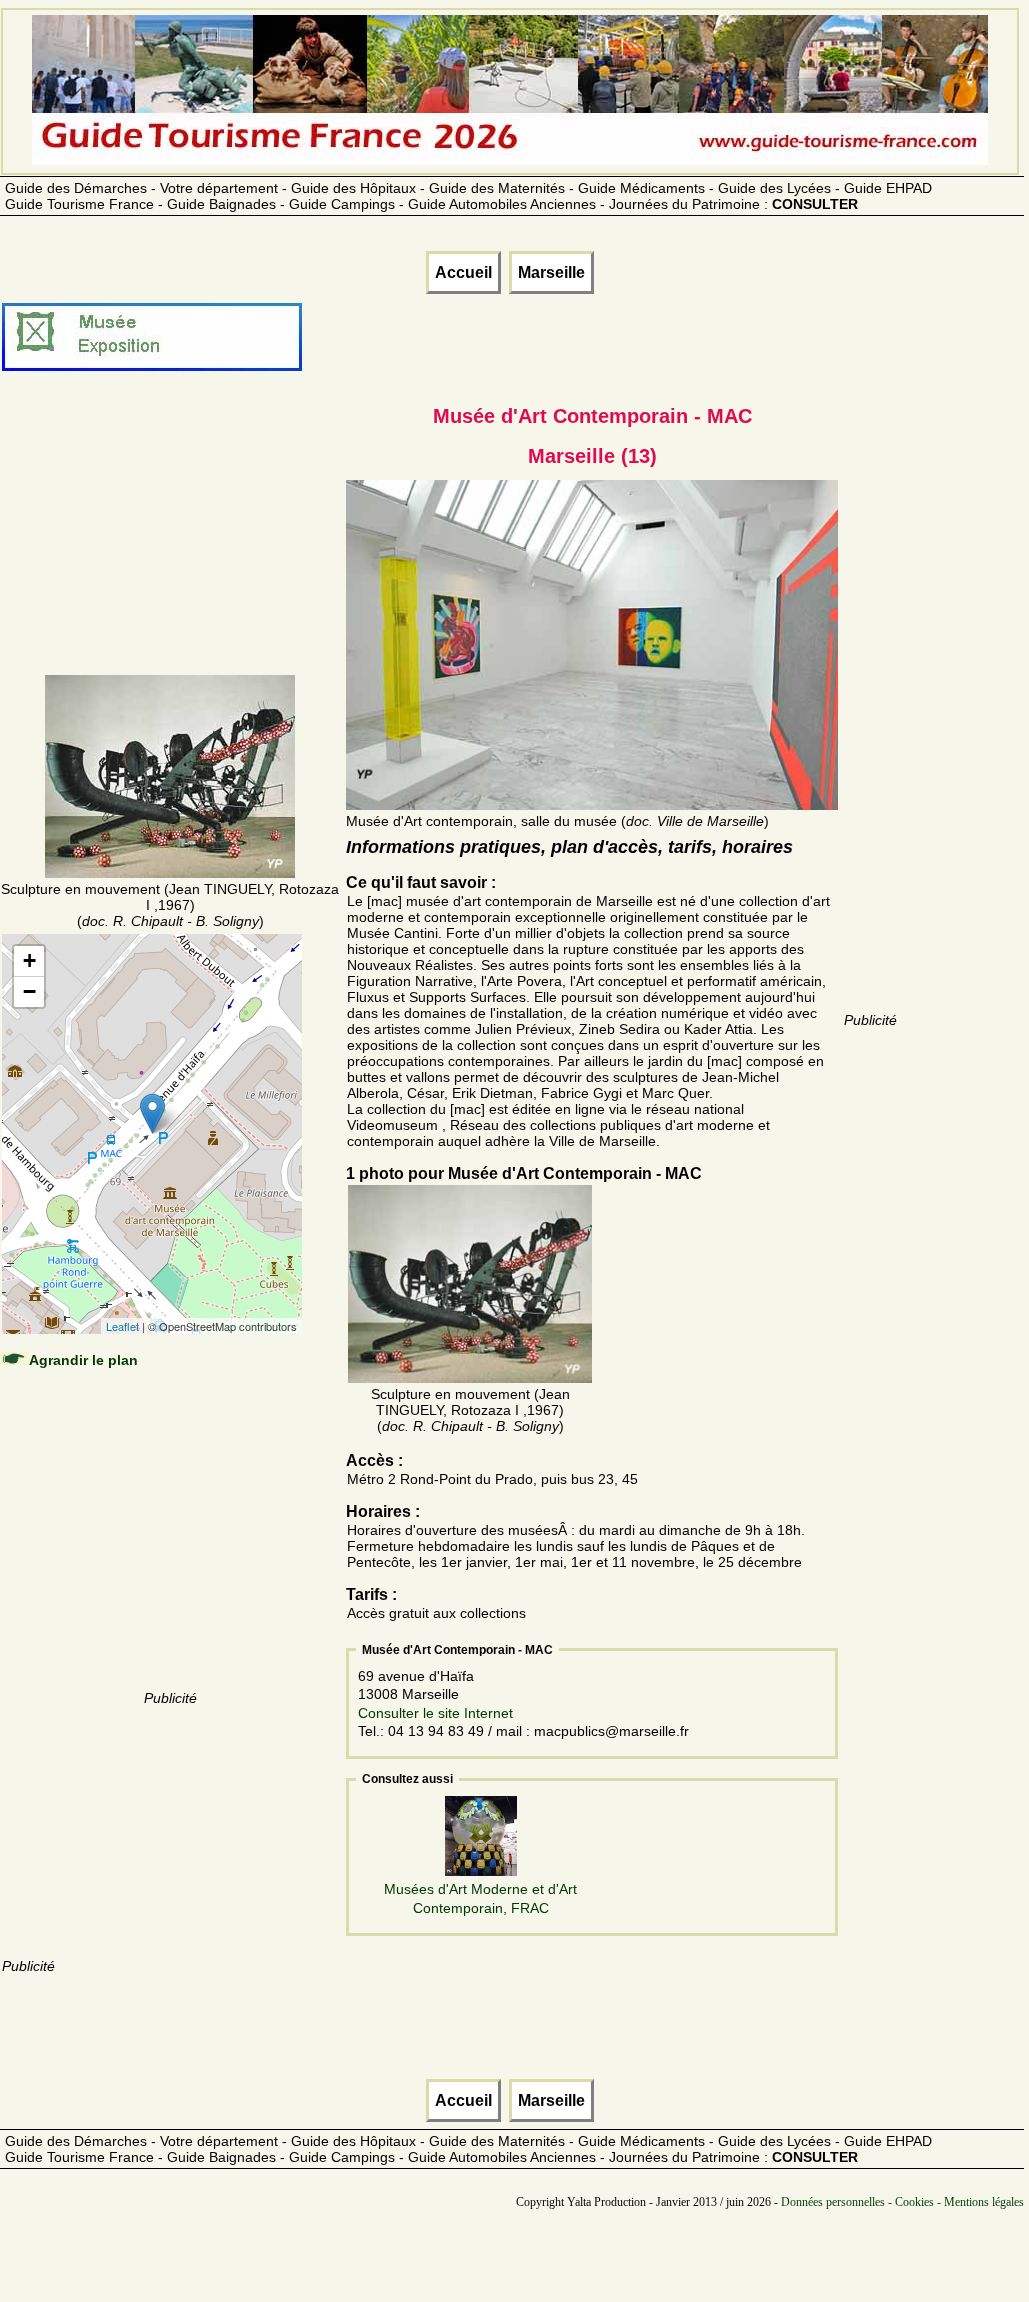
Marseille (551, 272)
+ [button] (29, 960)
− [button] (29, 991)
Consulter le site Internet (435, 1713)
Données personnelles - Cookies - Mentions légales (902, 2202)
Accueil (463, 272)
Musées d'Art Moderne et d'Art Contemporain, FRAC (480, 1898)
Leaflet (122, 1326)
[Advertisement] (170, 547)
